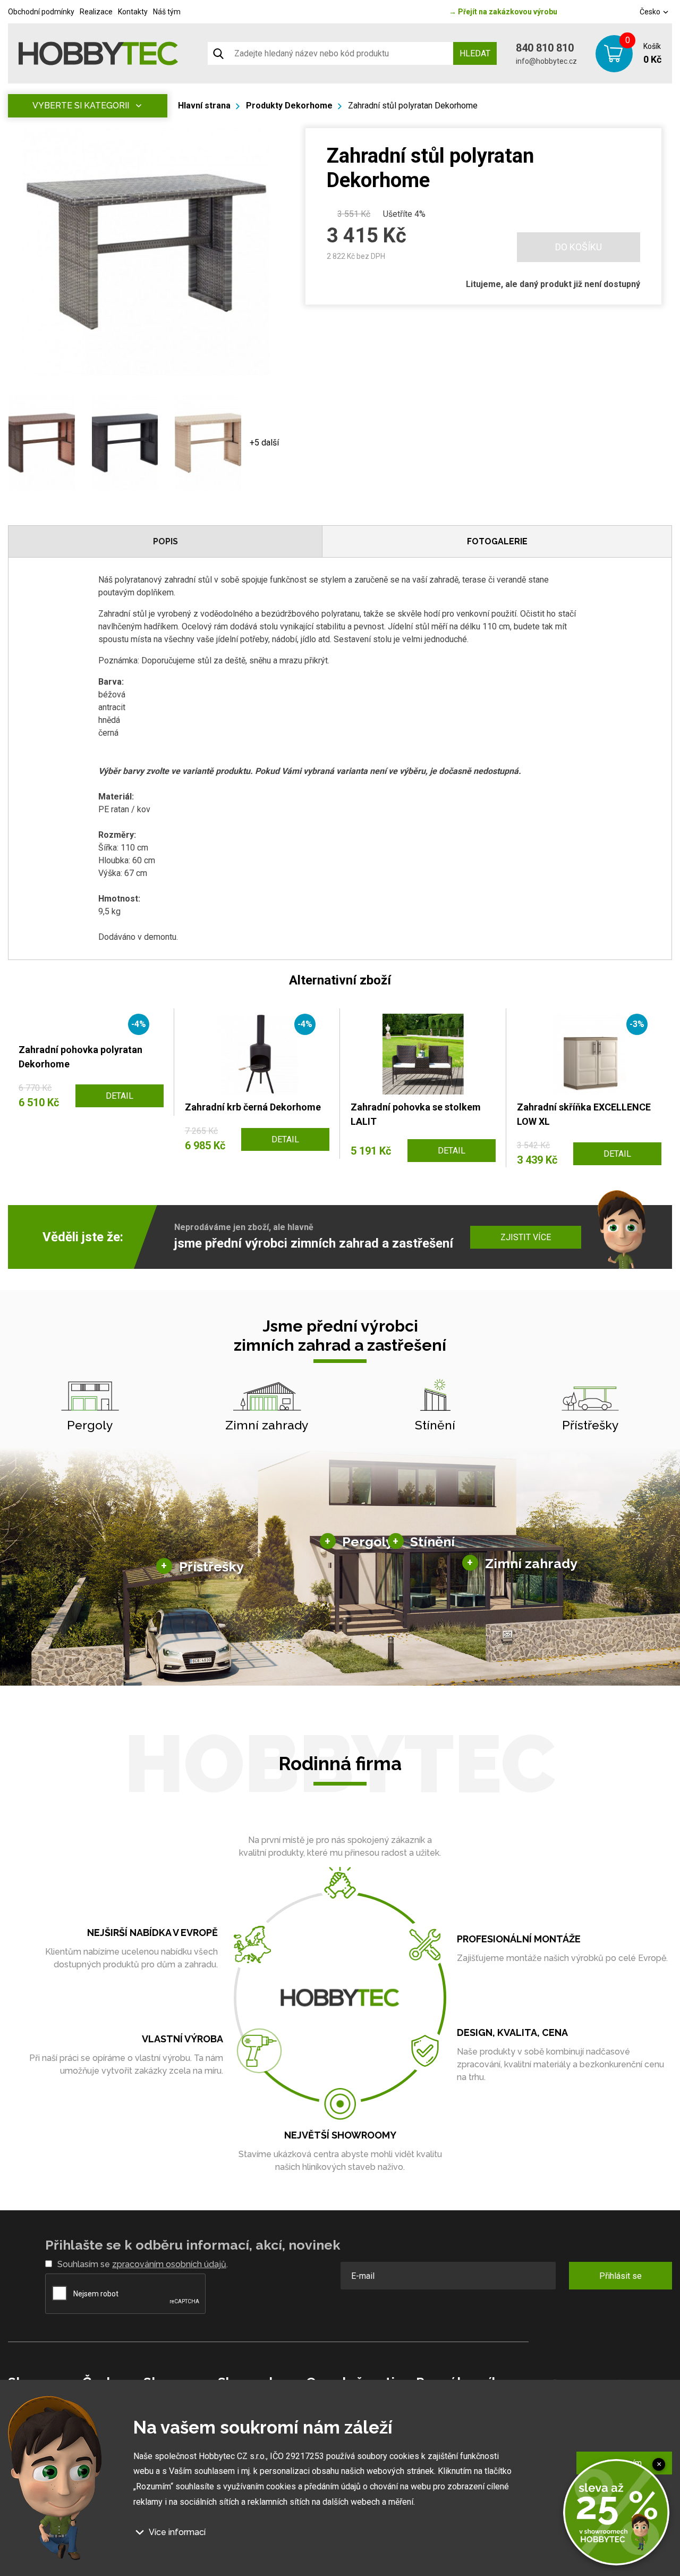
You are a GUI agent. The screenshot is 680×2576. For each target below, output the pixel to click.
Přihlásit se (620, 2276)
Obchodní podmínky (41, 12)
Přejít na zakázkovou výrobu (503, 12)
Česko (651, 12)
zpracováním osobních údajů (169, 2264)
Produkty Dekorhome (289, 106)
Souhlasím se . (143, 2264)
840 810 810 (545, 48)
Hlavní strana (204, 106)
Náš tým (167, 12)
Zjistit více (526, 1237)
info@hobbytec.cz (546, 61)
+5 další (264, 443)
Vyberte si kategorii (81, 106)
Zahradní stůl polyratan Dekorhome (413, 106)
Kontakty (133, 12)
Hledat (475, 53)
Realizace (96, 12)
